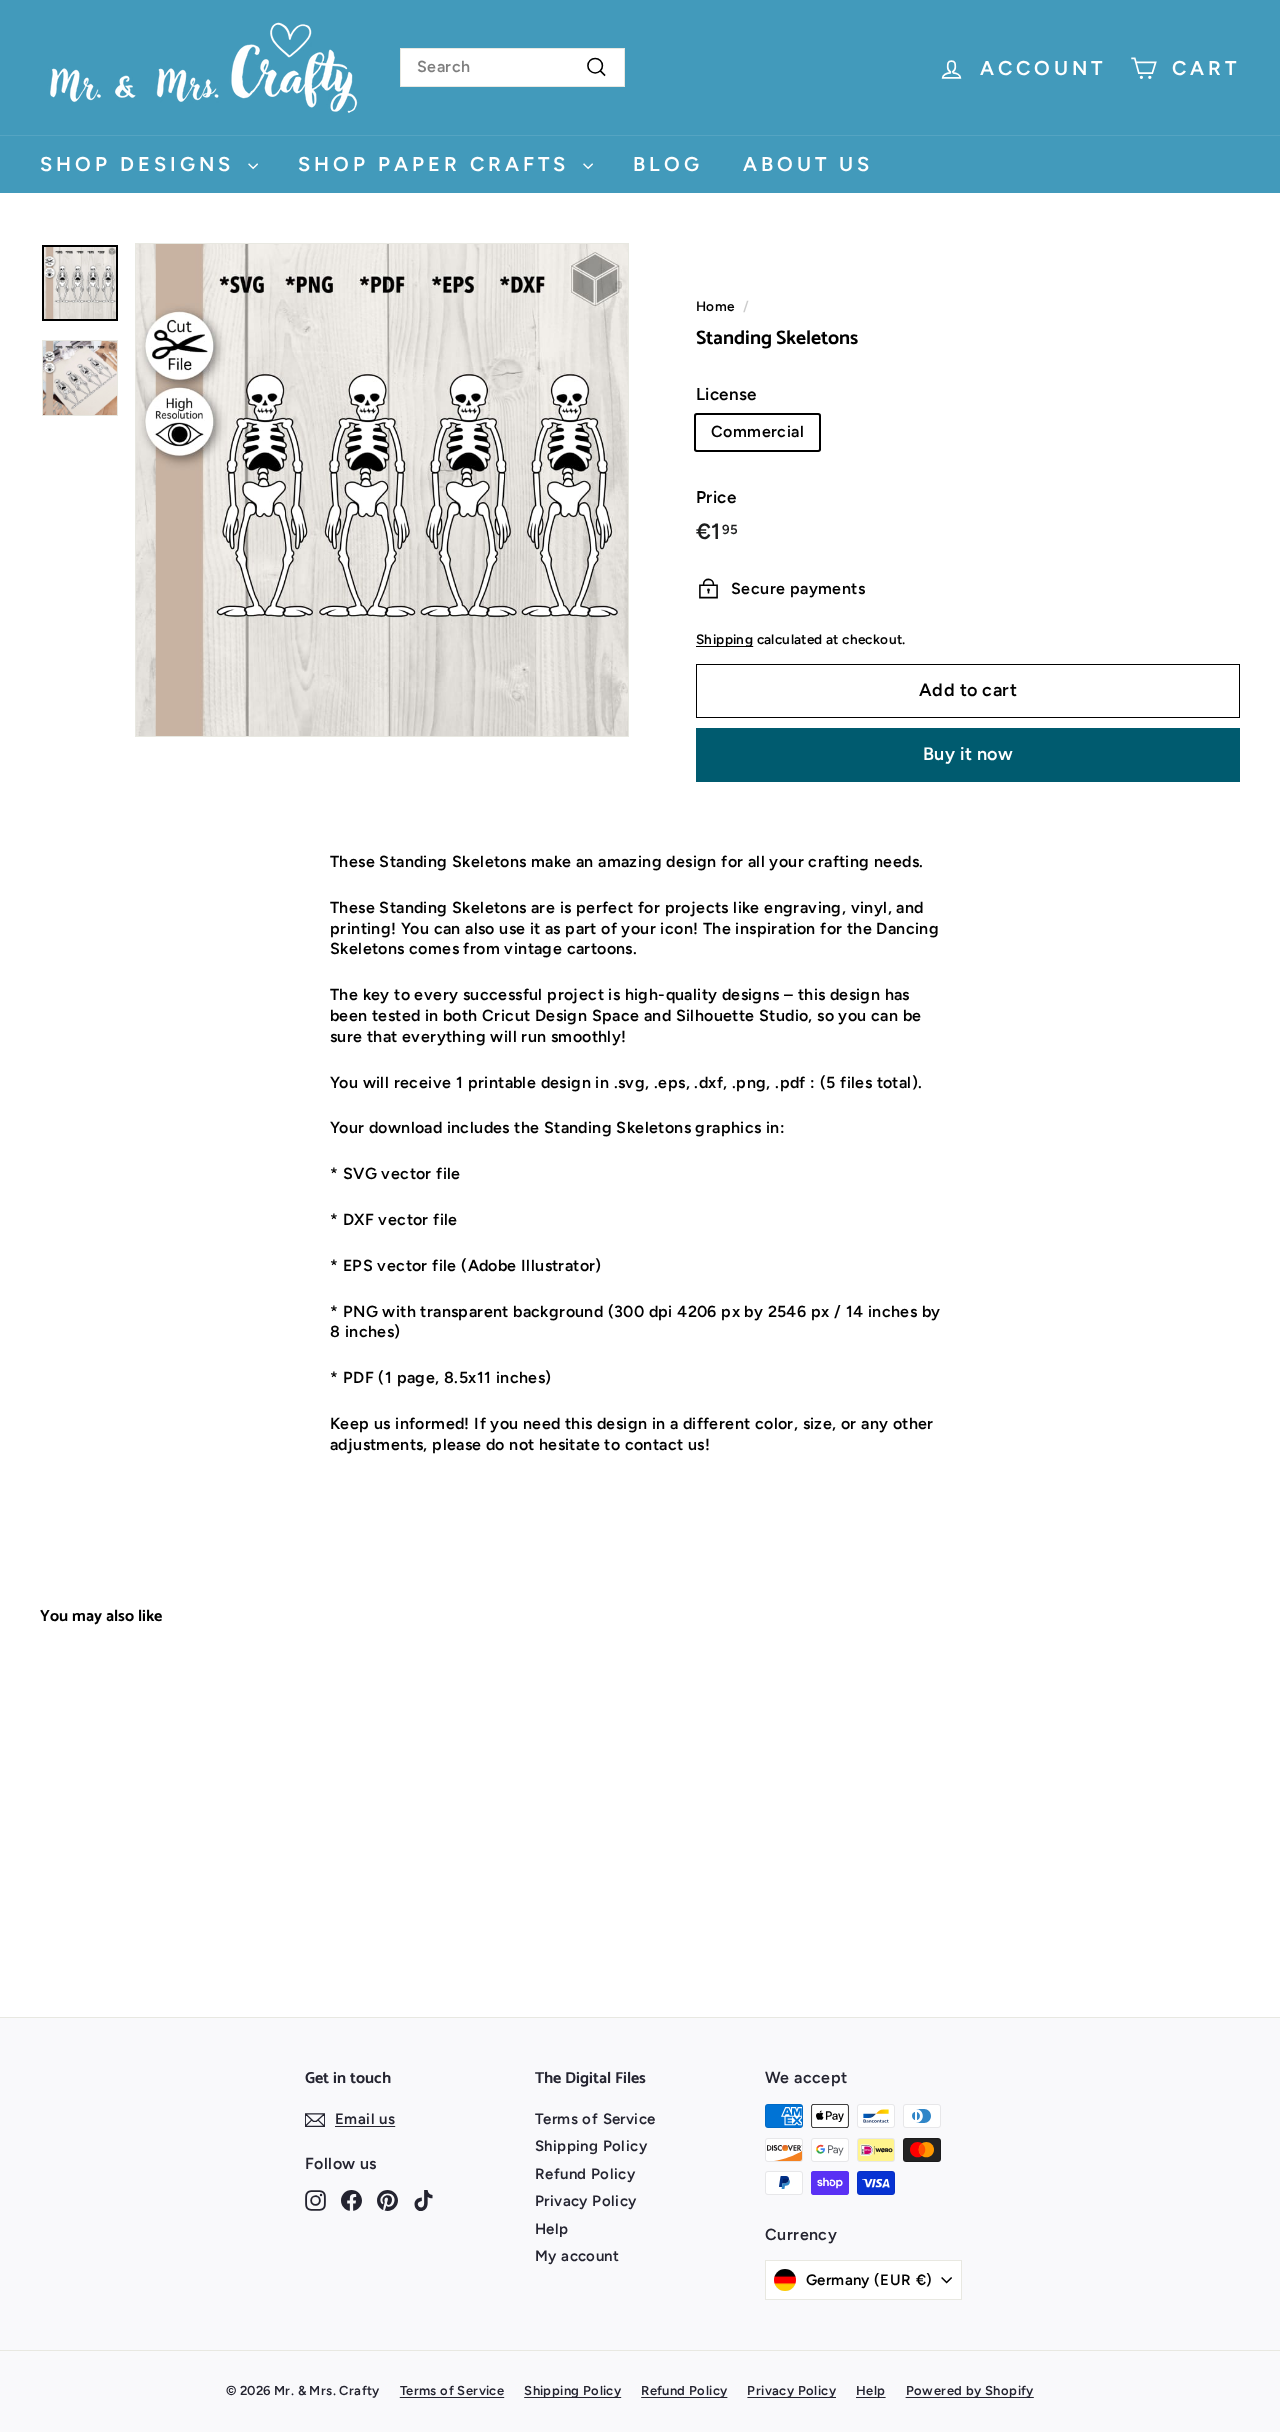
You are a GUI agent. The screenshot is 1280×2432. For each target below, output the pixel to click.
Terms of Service (595, 2119)
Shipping (724, 639)
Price (716, 497)
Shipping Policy (591, 2146)
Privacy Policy (586, 2201)
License (726, 394)
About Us (808, 164)
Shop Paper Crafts (438, 164)
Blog (668, 164)
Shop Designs (141, 164)
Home (715, 306)
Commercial (757, 431)
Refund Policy (585, 2174)
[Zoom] (382, 490)
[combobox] (512, 67)
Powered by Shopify (970, 2390)
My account (577, 2256)
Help (552, 2229)
